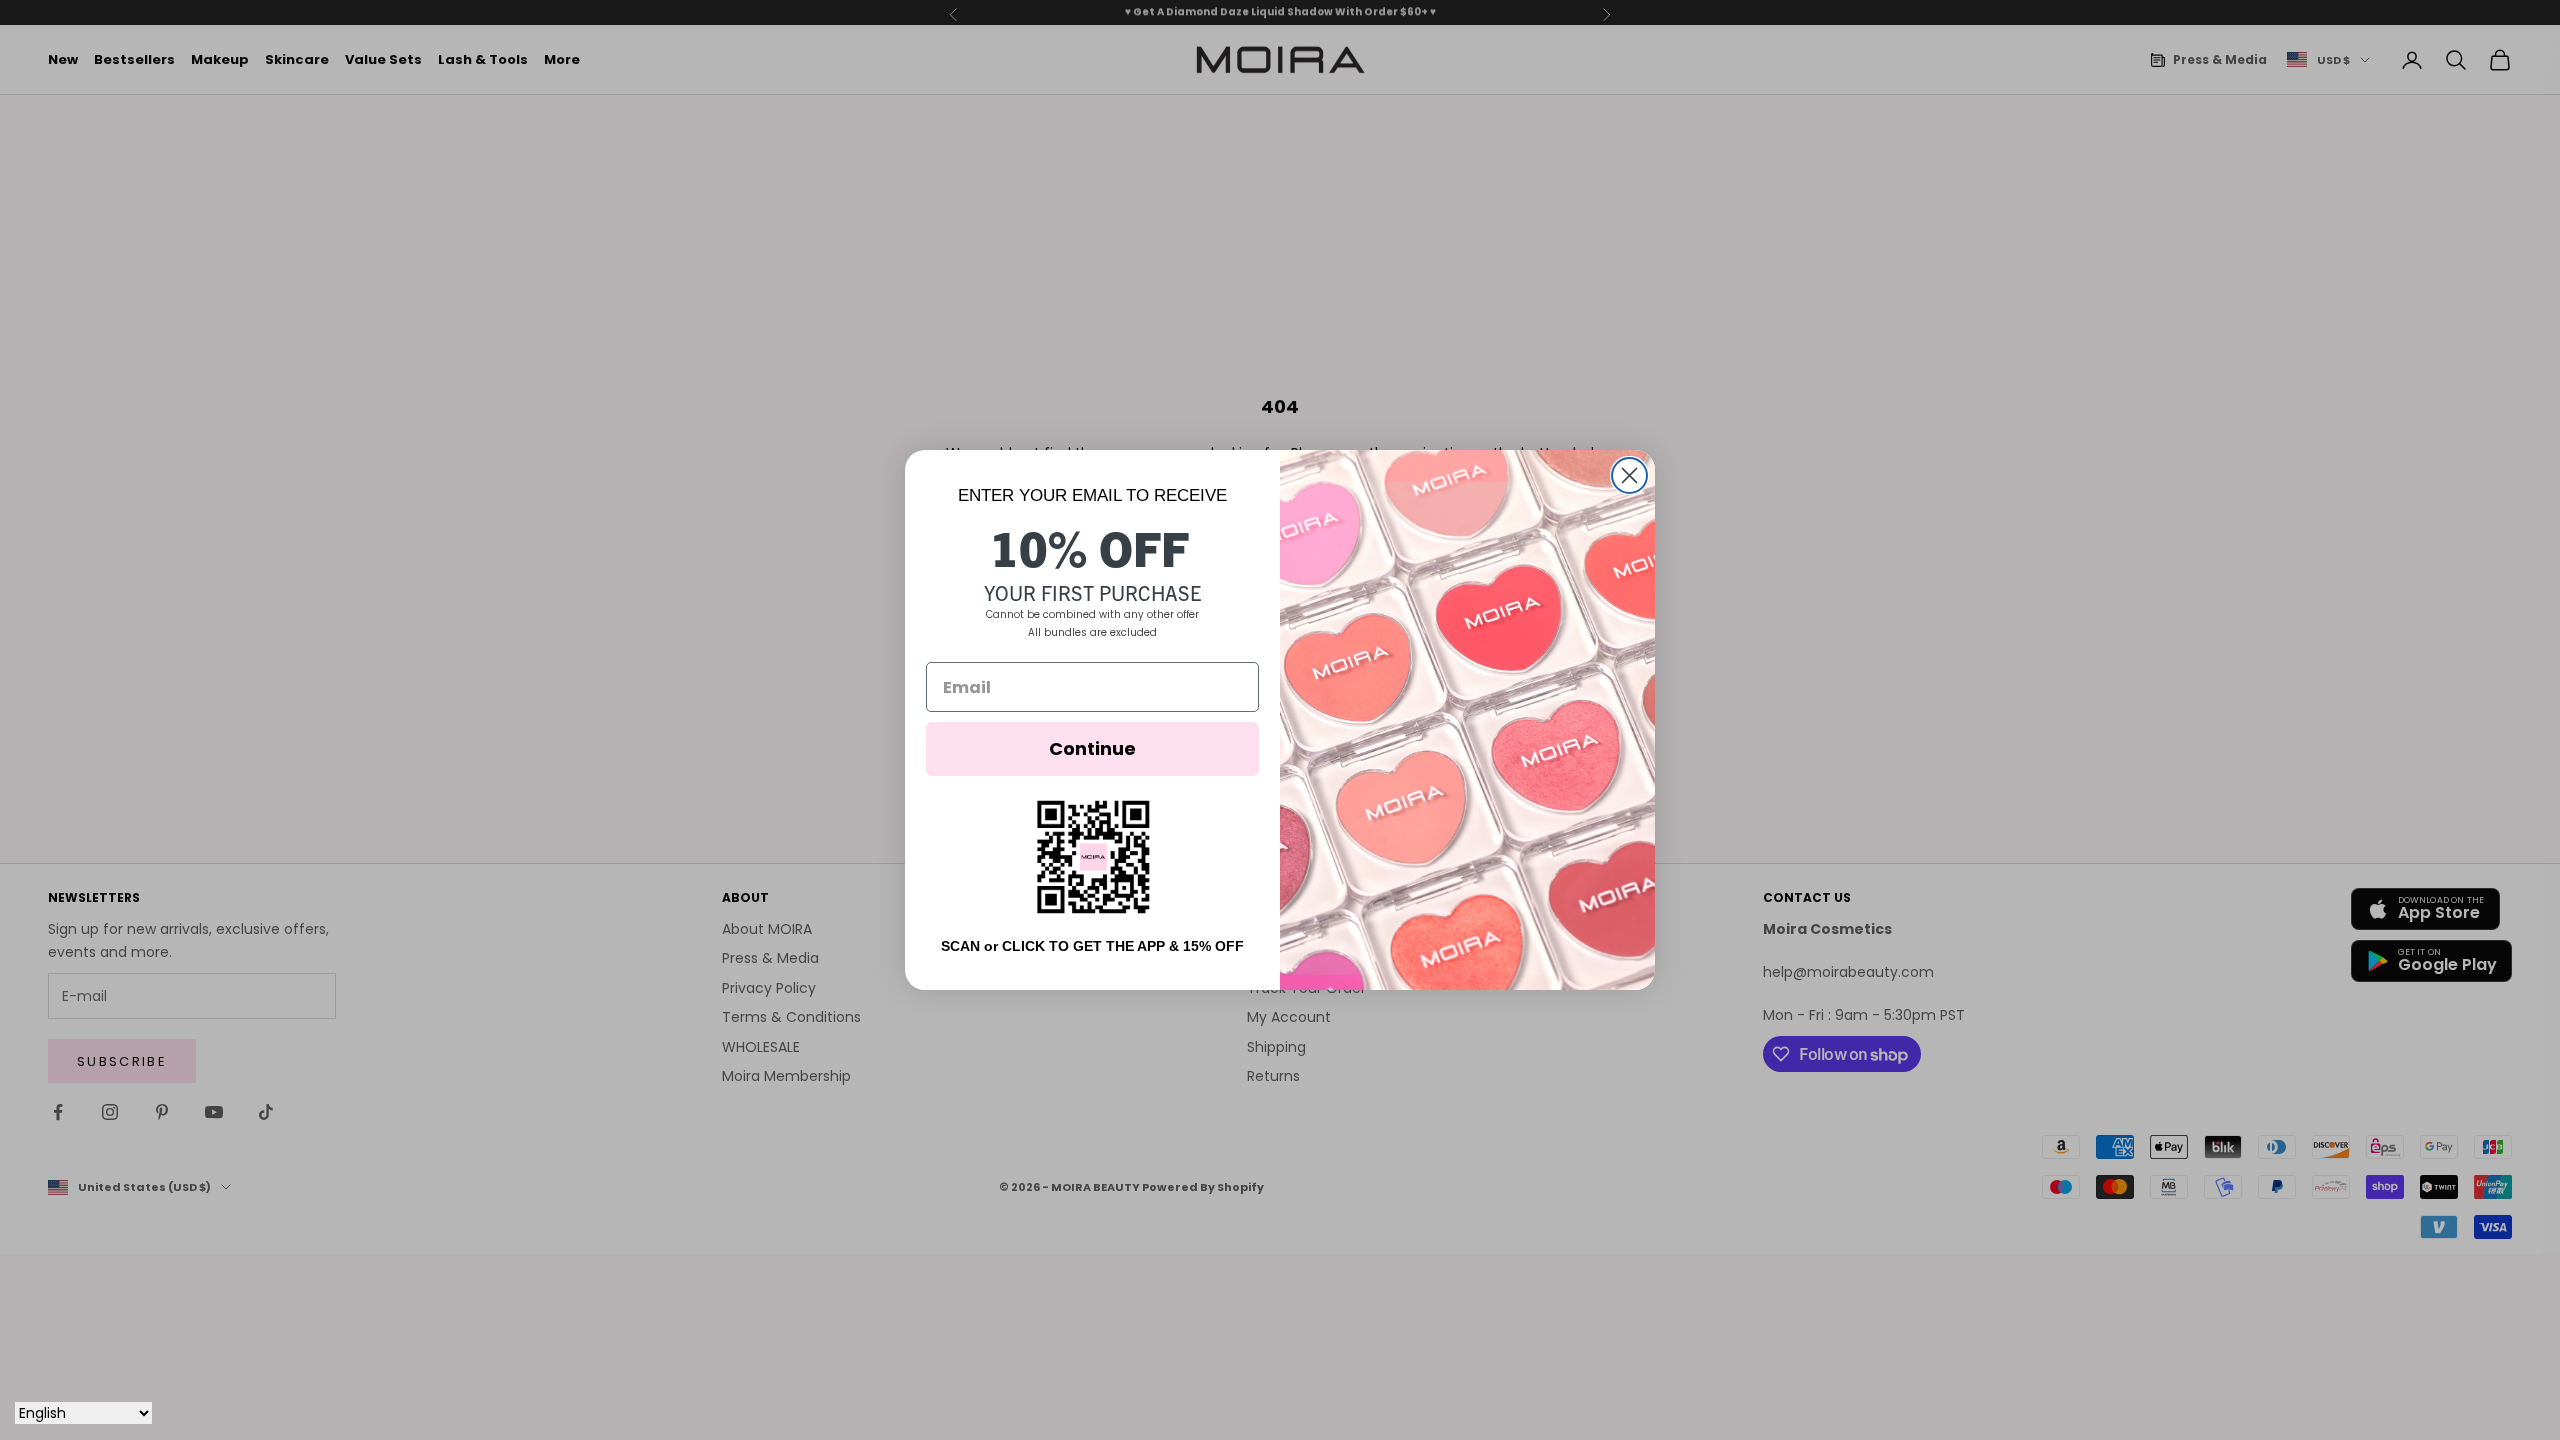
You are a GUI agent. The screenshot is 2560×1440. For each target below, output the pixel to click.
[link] (1093, 856)
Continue (1092, 748)
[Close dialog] (1629, 475)
